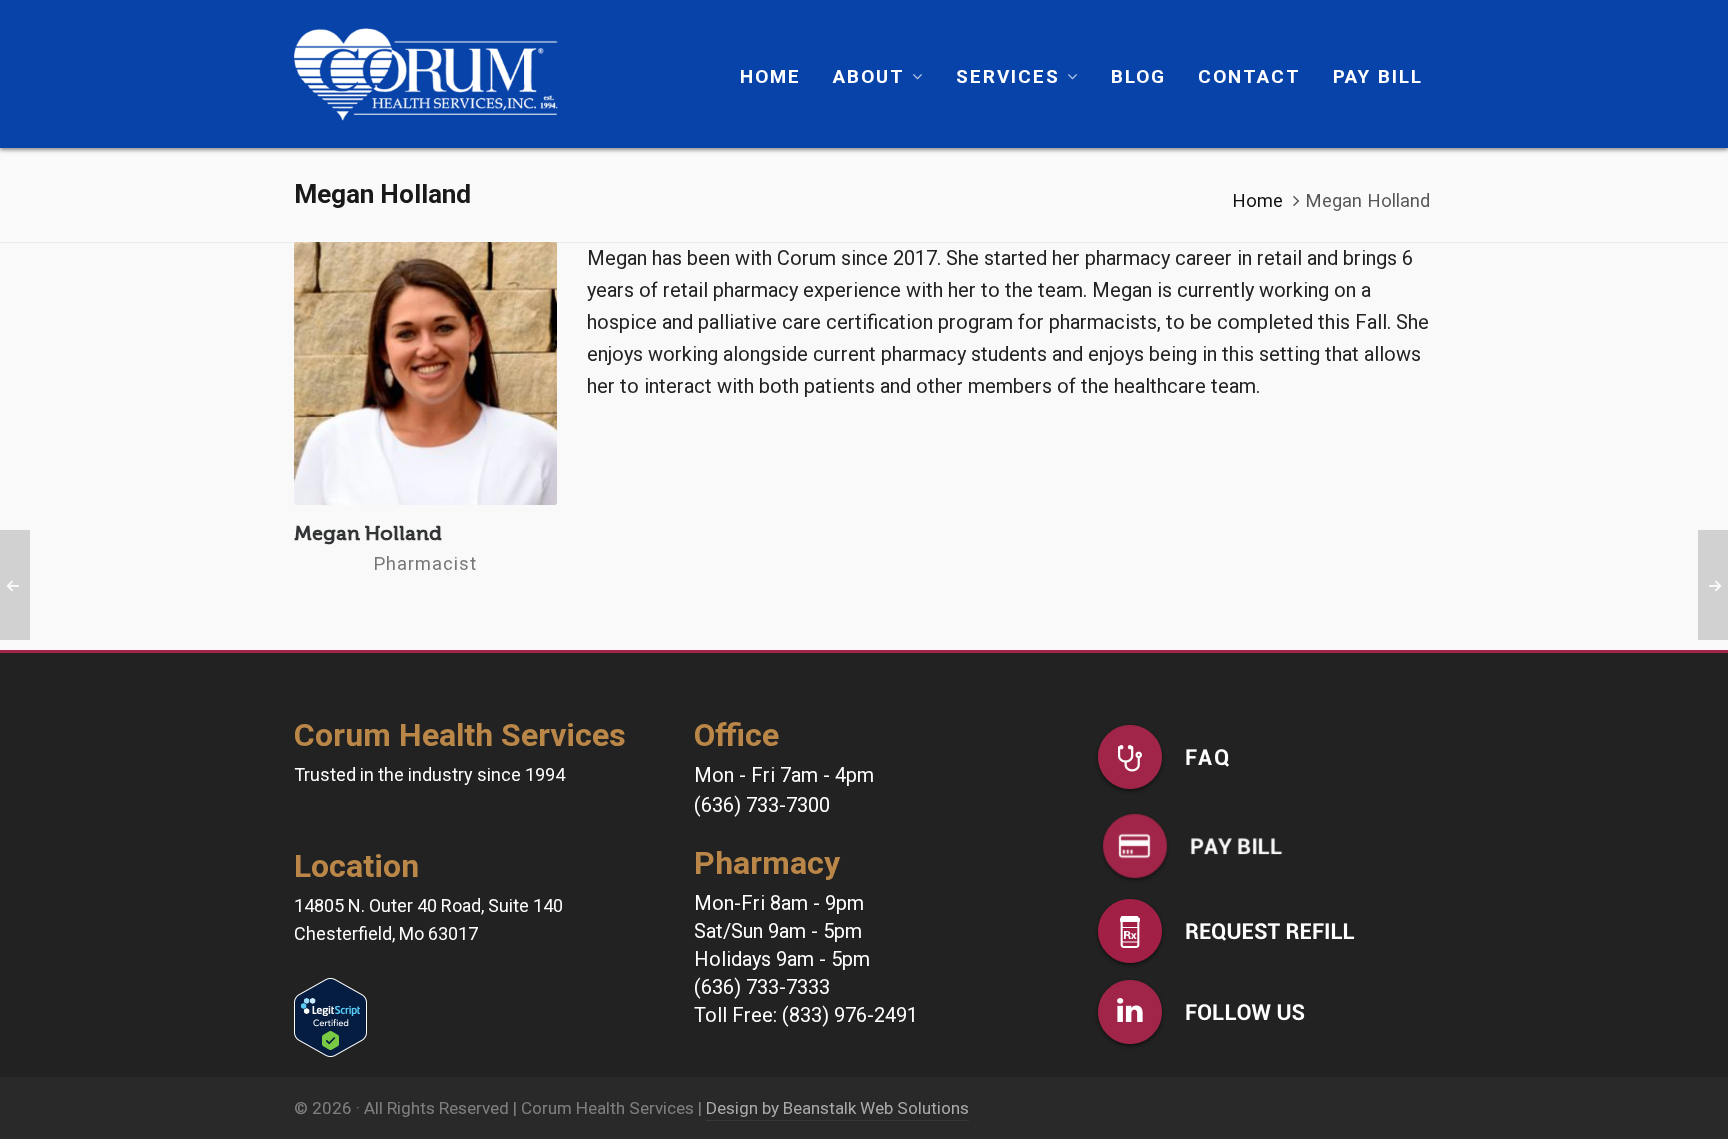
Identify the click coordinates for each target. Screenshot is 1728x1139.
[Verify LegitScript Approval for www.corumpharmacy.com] (330, 994)
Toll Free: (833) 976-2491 (806, 1015)
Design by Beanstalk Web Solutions (837, 1108)
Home (1257, 201)
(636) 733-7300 (762, 805)
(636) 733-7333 (762, 987)
